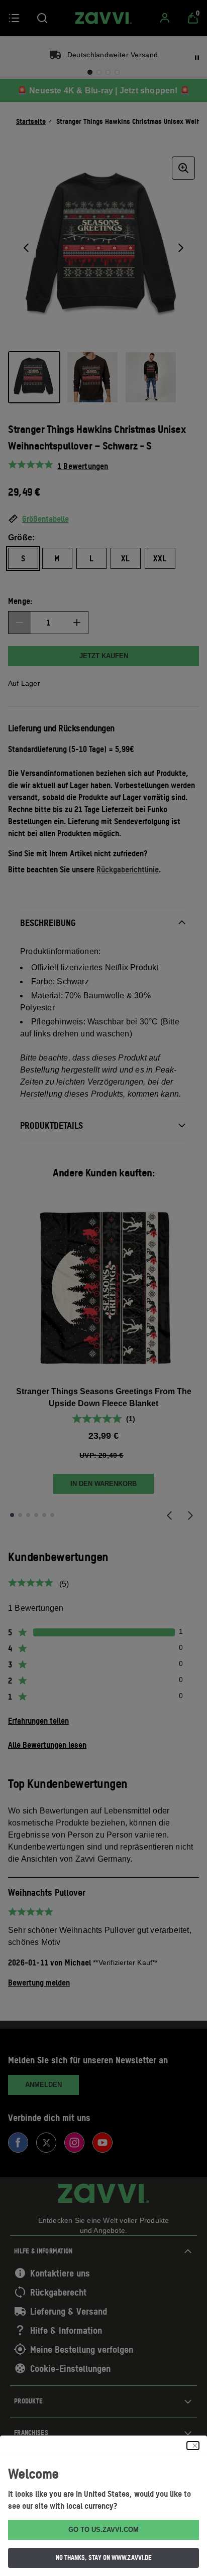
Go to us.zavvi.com (103, 2530)
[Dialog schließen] (193, 2446)
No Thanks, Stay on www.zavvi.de (104, 2557)
